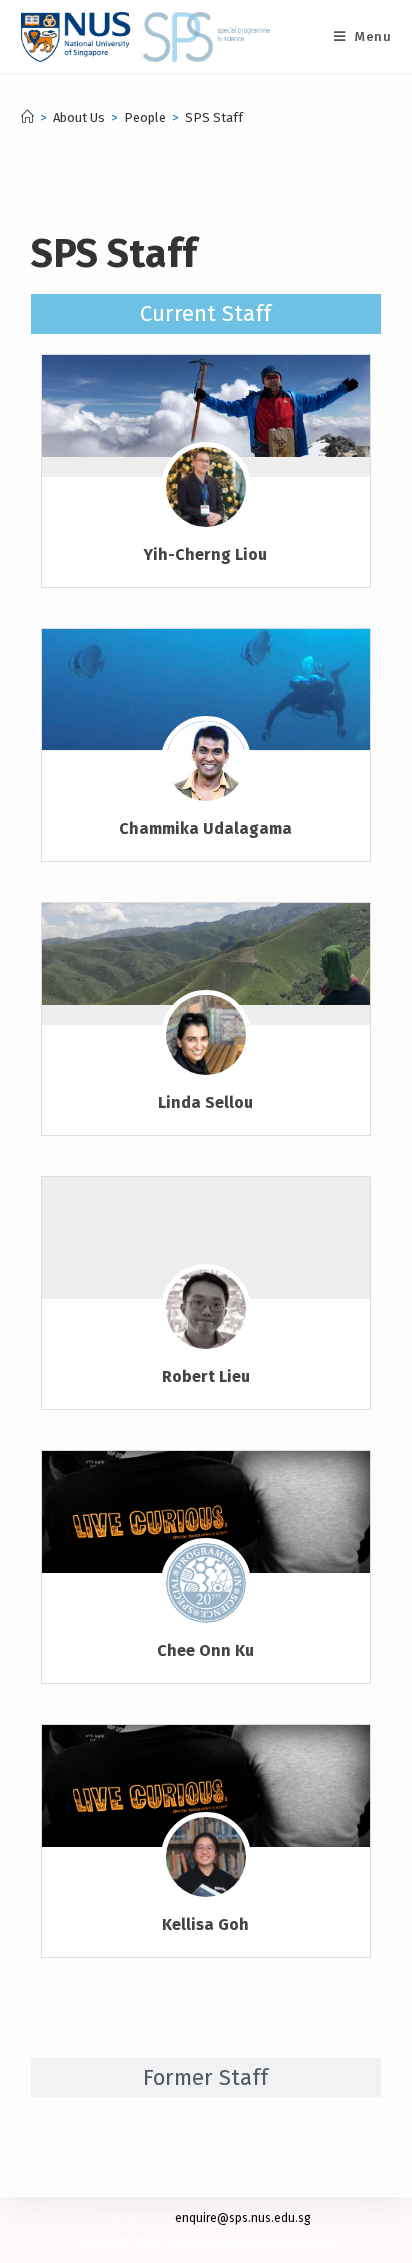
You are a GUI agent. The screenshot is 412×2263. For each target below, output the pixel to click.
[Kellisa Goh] (206, 1787)
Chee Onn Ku (205, 1650)
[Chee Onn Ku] (206, 1513)
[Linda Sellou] (206, 954)
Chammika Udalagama (205, 828)
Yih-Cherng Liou (205, 554)
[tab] (206, 314)
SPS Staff (214, 117)
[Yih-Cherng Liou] (206, 406)
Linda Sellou (205, 1102)
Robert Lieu (206, 1376)
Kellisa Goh (205, 1924)
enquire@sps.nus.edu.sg (243, 2218)
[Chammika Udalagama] (206, 690)
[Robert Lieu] (206, 1320)
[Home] (27, 117)
